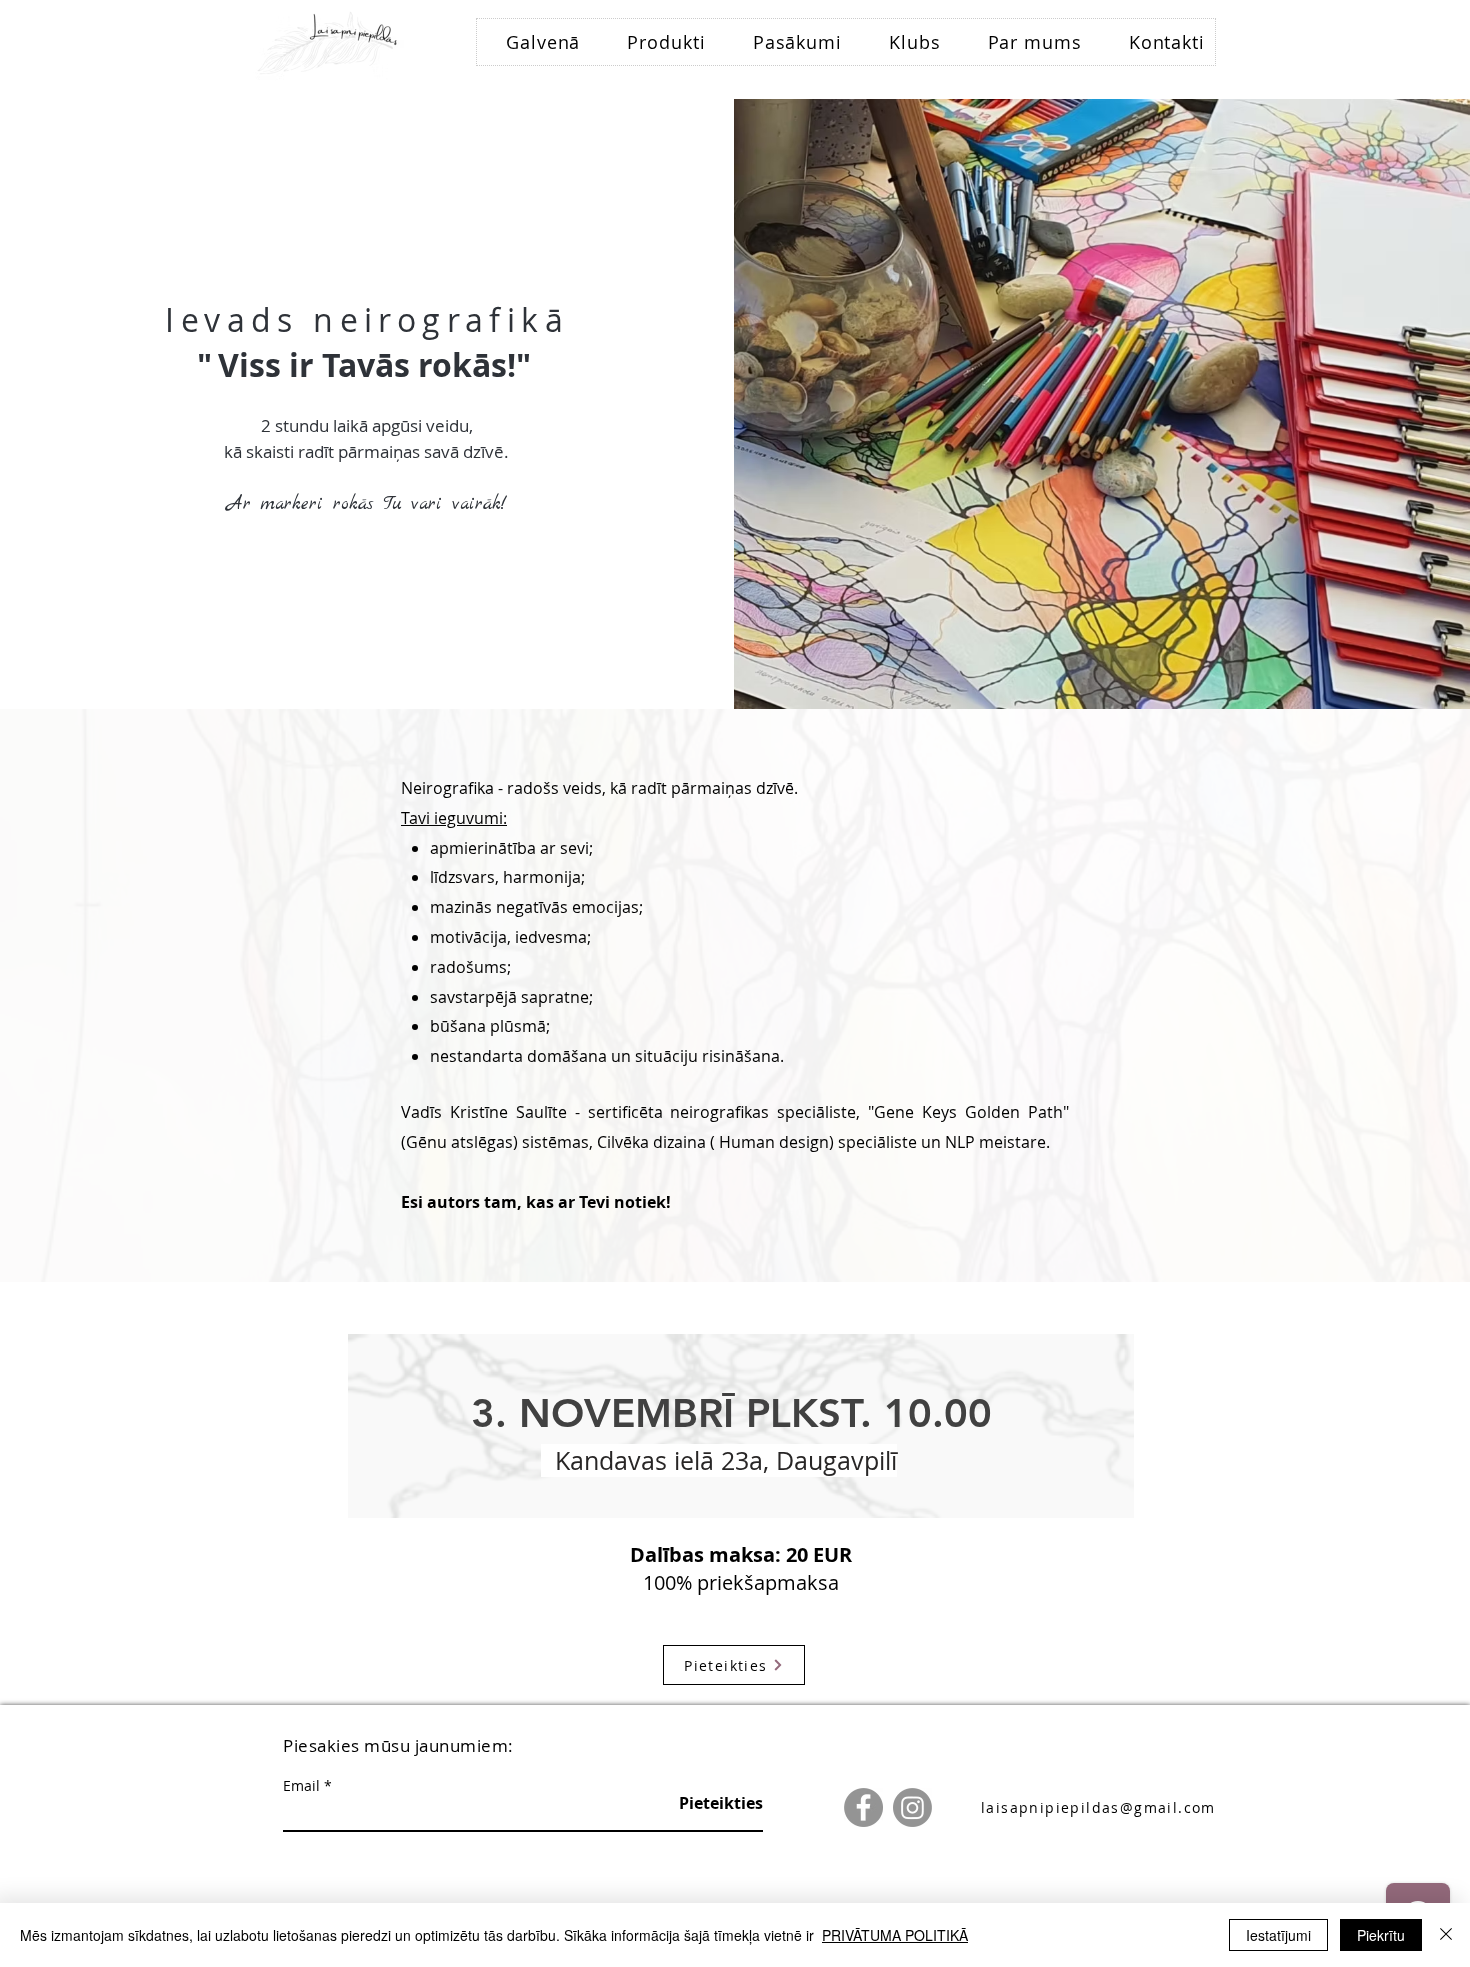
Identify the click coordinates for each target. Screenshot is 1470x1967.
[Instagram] (912, 1807)
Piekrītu (1381, 1935)
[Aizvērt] (1446, 1935)
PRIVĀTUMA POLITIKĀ (895, 1935)
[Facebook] (863, 1807)
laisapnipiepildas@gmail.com (1098, 1807)
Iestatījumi (1278, 1935)
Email (301, 1786)
